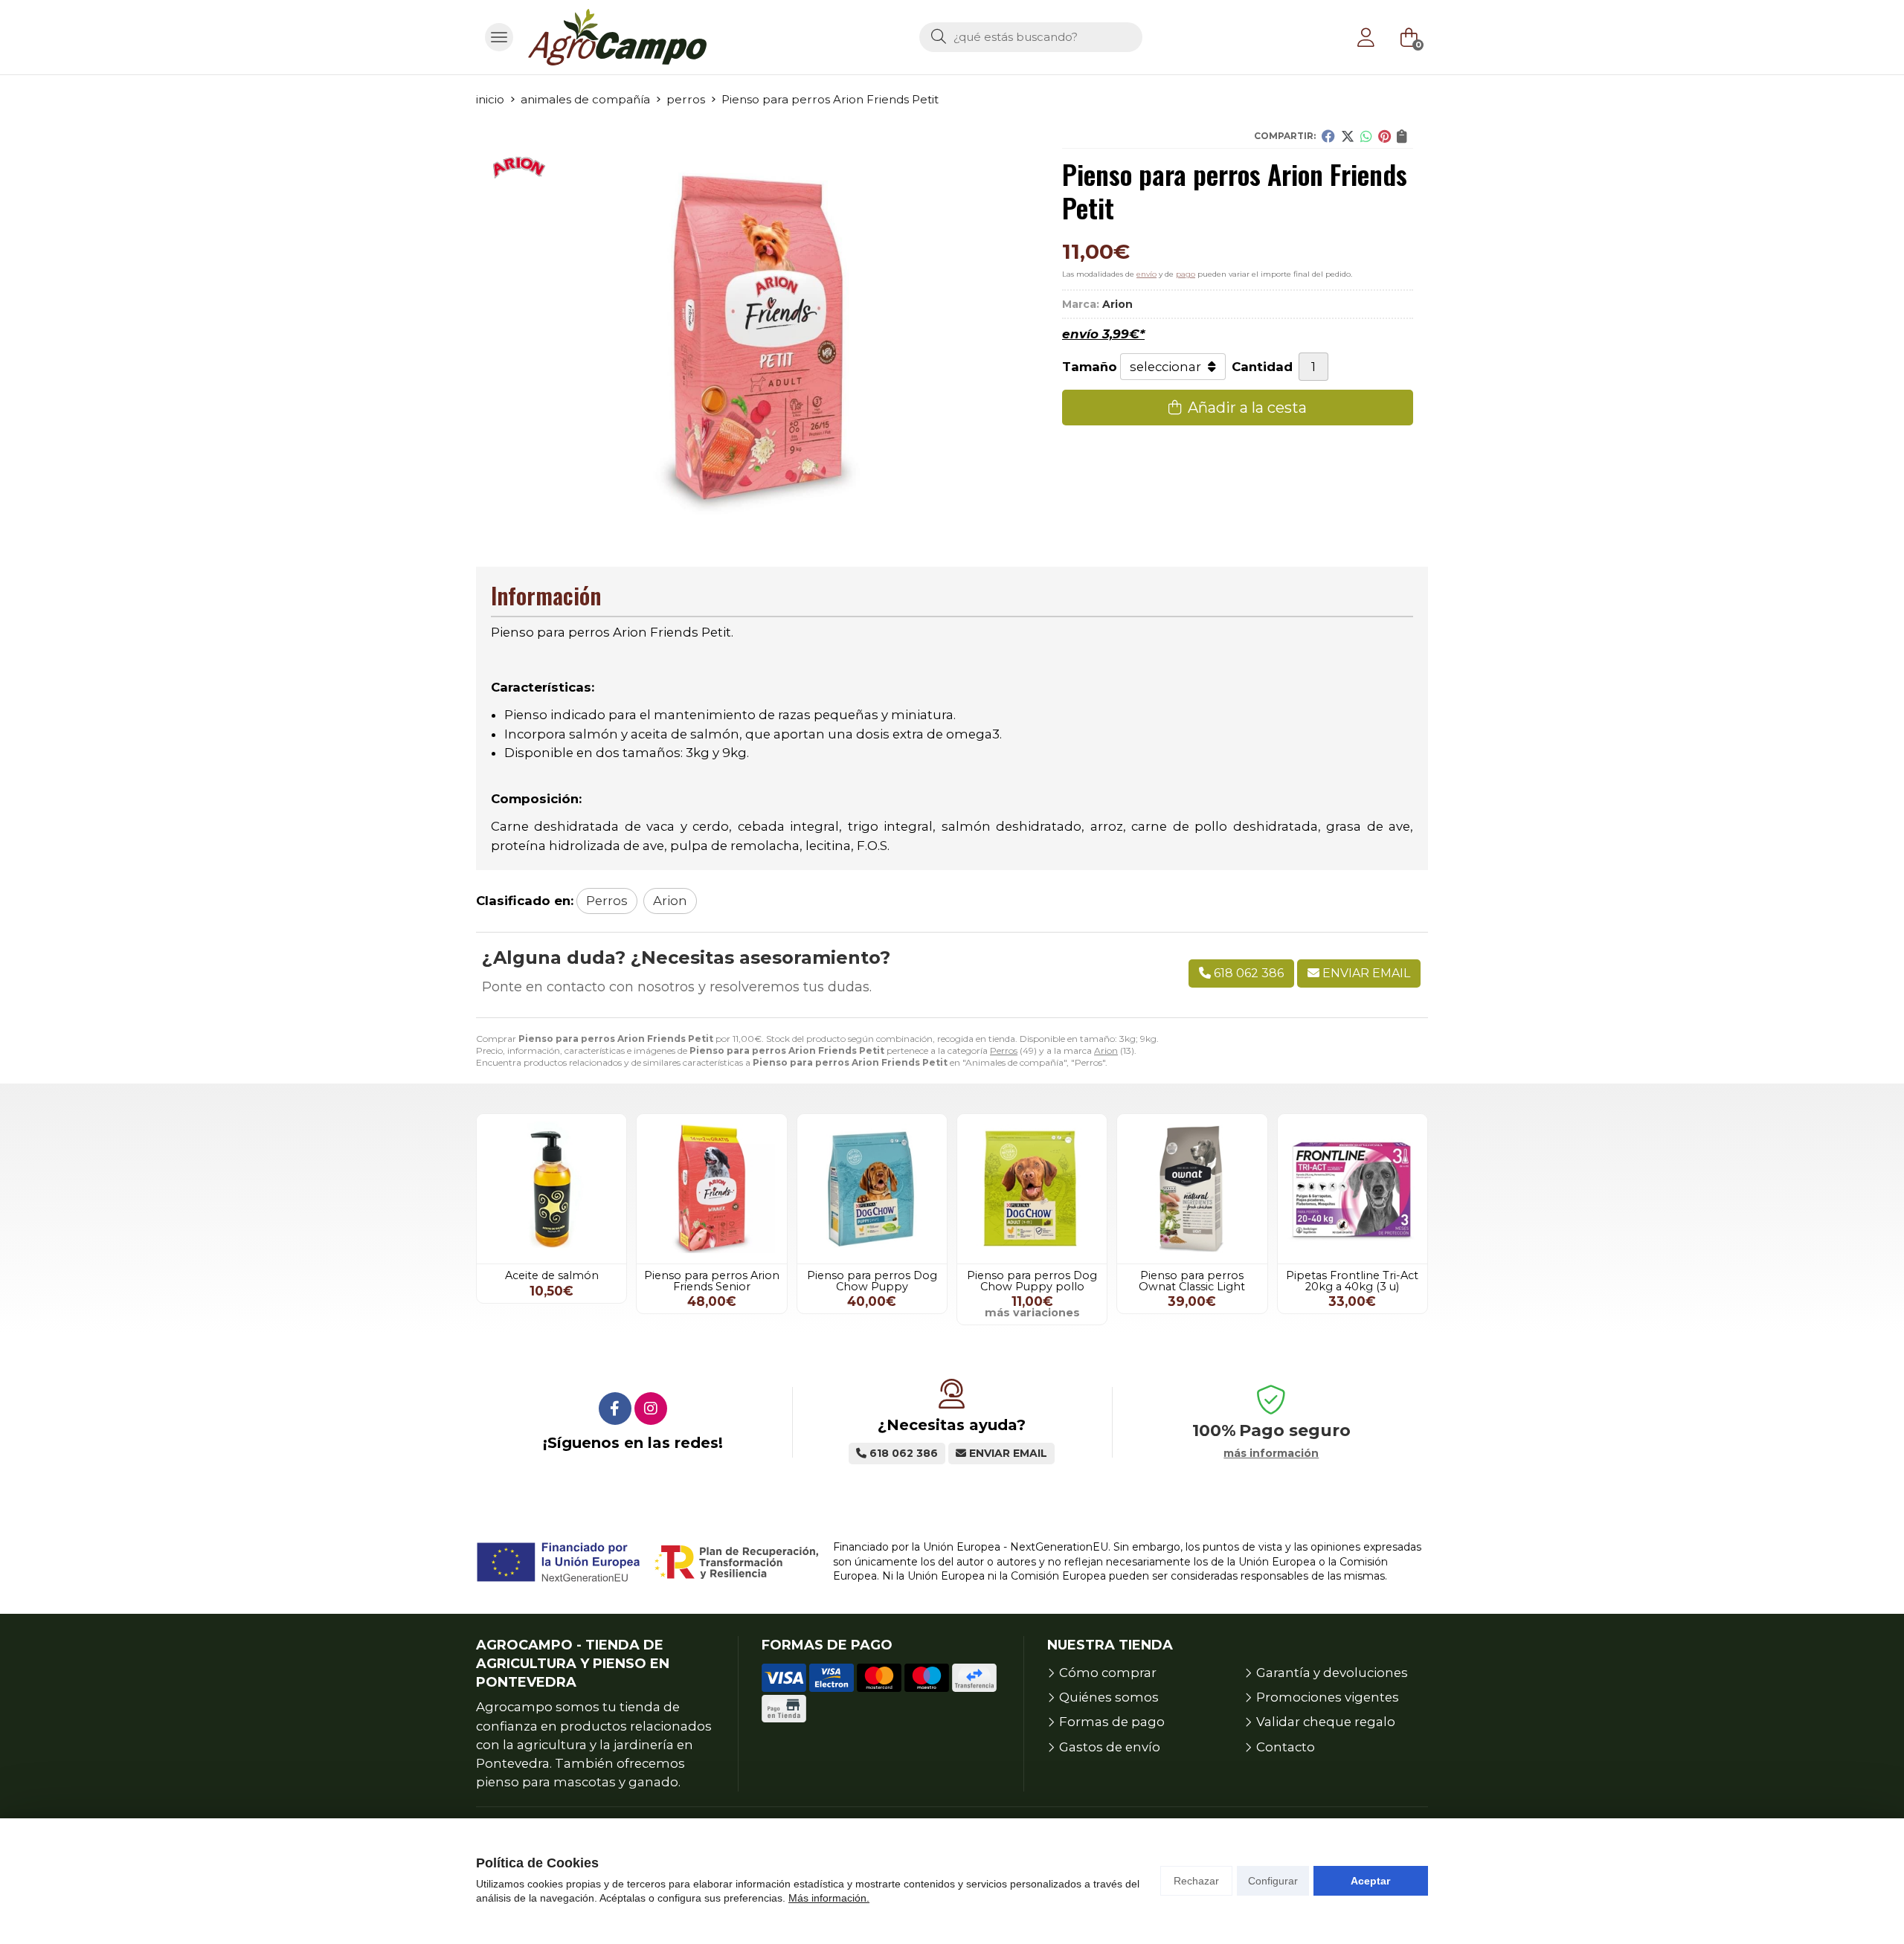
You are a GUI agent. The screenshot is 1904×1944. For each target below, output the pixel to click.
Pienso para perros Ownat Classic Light (1192, 1281)
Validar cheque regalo (1326, 1722)
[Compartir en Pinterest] (1384, 136)
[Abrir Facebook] (615, 1409)
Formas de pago (1112, 1722)
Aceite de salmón (552, 1275)
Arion (1106, 1050)
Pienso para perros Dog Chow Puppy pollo (1032, 1281)
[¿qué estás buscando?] (1031, 36)
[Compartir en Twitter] (1348, 136)
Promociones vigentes (1328, 1697)
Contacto (1286, 1747)
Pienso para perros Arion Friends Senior (712, 1281)
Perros (1004, 1050)
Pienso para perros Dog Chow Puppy (872, 1281)
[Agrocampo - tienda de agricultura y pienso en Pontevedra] (617, 37)
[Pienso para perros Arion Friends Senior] (711, 1189)
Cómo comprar (1108, 1673)
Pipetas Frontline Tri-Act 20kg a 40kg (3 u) (1352, 1281)
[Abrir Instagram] (651, 1409)
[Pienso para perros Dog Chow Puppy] (872, 1189)
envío (1146, 274)
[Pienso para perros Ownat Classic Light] (1192, 1189)
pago (1186, 274)
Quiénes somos (1109, 1697)
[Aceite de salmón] (551, 1189)
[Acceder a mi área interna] (1366, 37)
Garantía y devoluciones (1332, 1673)
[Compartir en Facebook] (1328, 136)
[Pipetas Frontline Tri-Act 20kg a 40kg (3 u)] (1353, 1189)
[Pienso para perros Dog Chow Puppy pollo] (1032, 1189)
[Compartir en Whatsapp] (1366, 136)
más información (1271, 1454)
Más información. (829, 1898)
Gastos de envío (1110, 1747)
